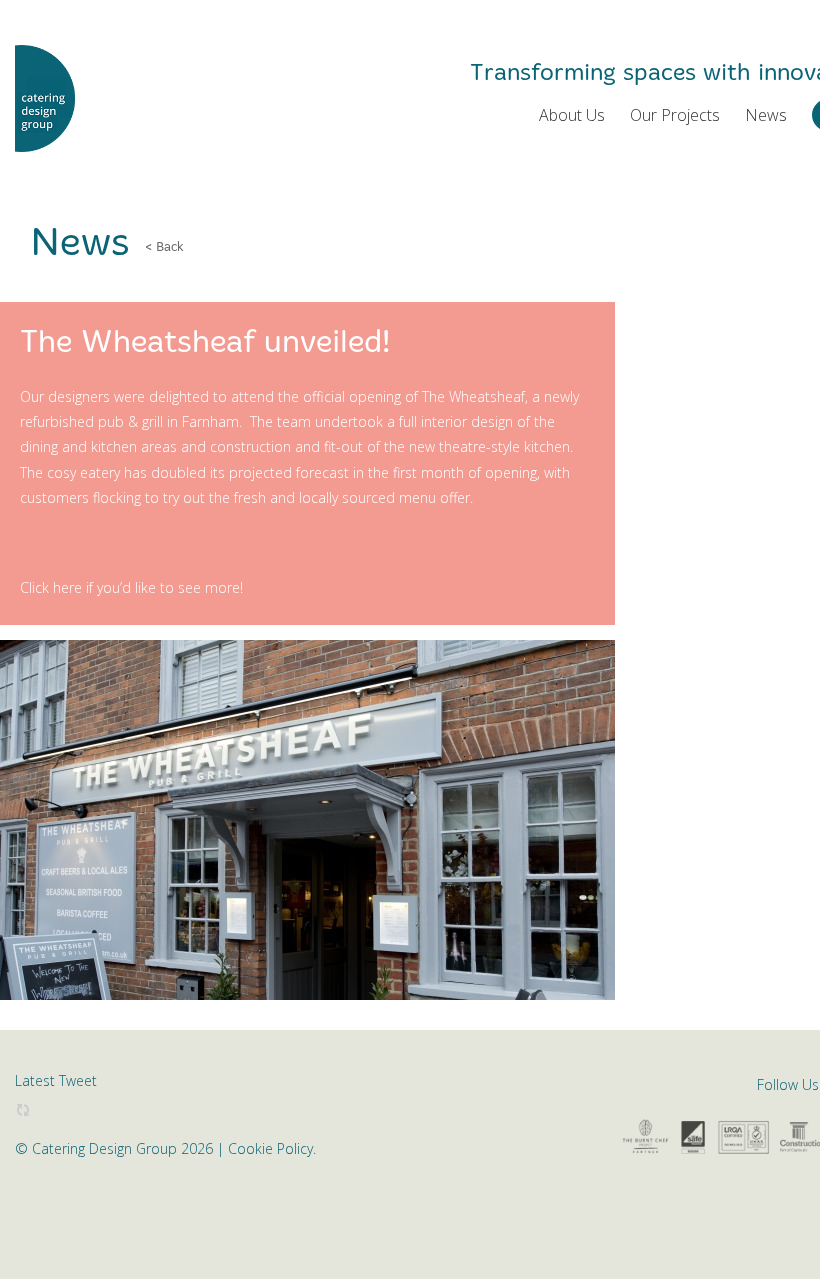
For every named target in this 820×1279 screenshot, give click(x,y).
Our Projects (675, 115)
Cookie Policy (270, 1148)
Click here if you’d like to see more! (131, 587)
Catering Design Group (45, 99)
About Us (572, 115)
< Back (164, 247)
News (766, 115)
